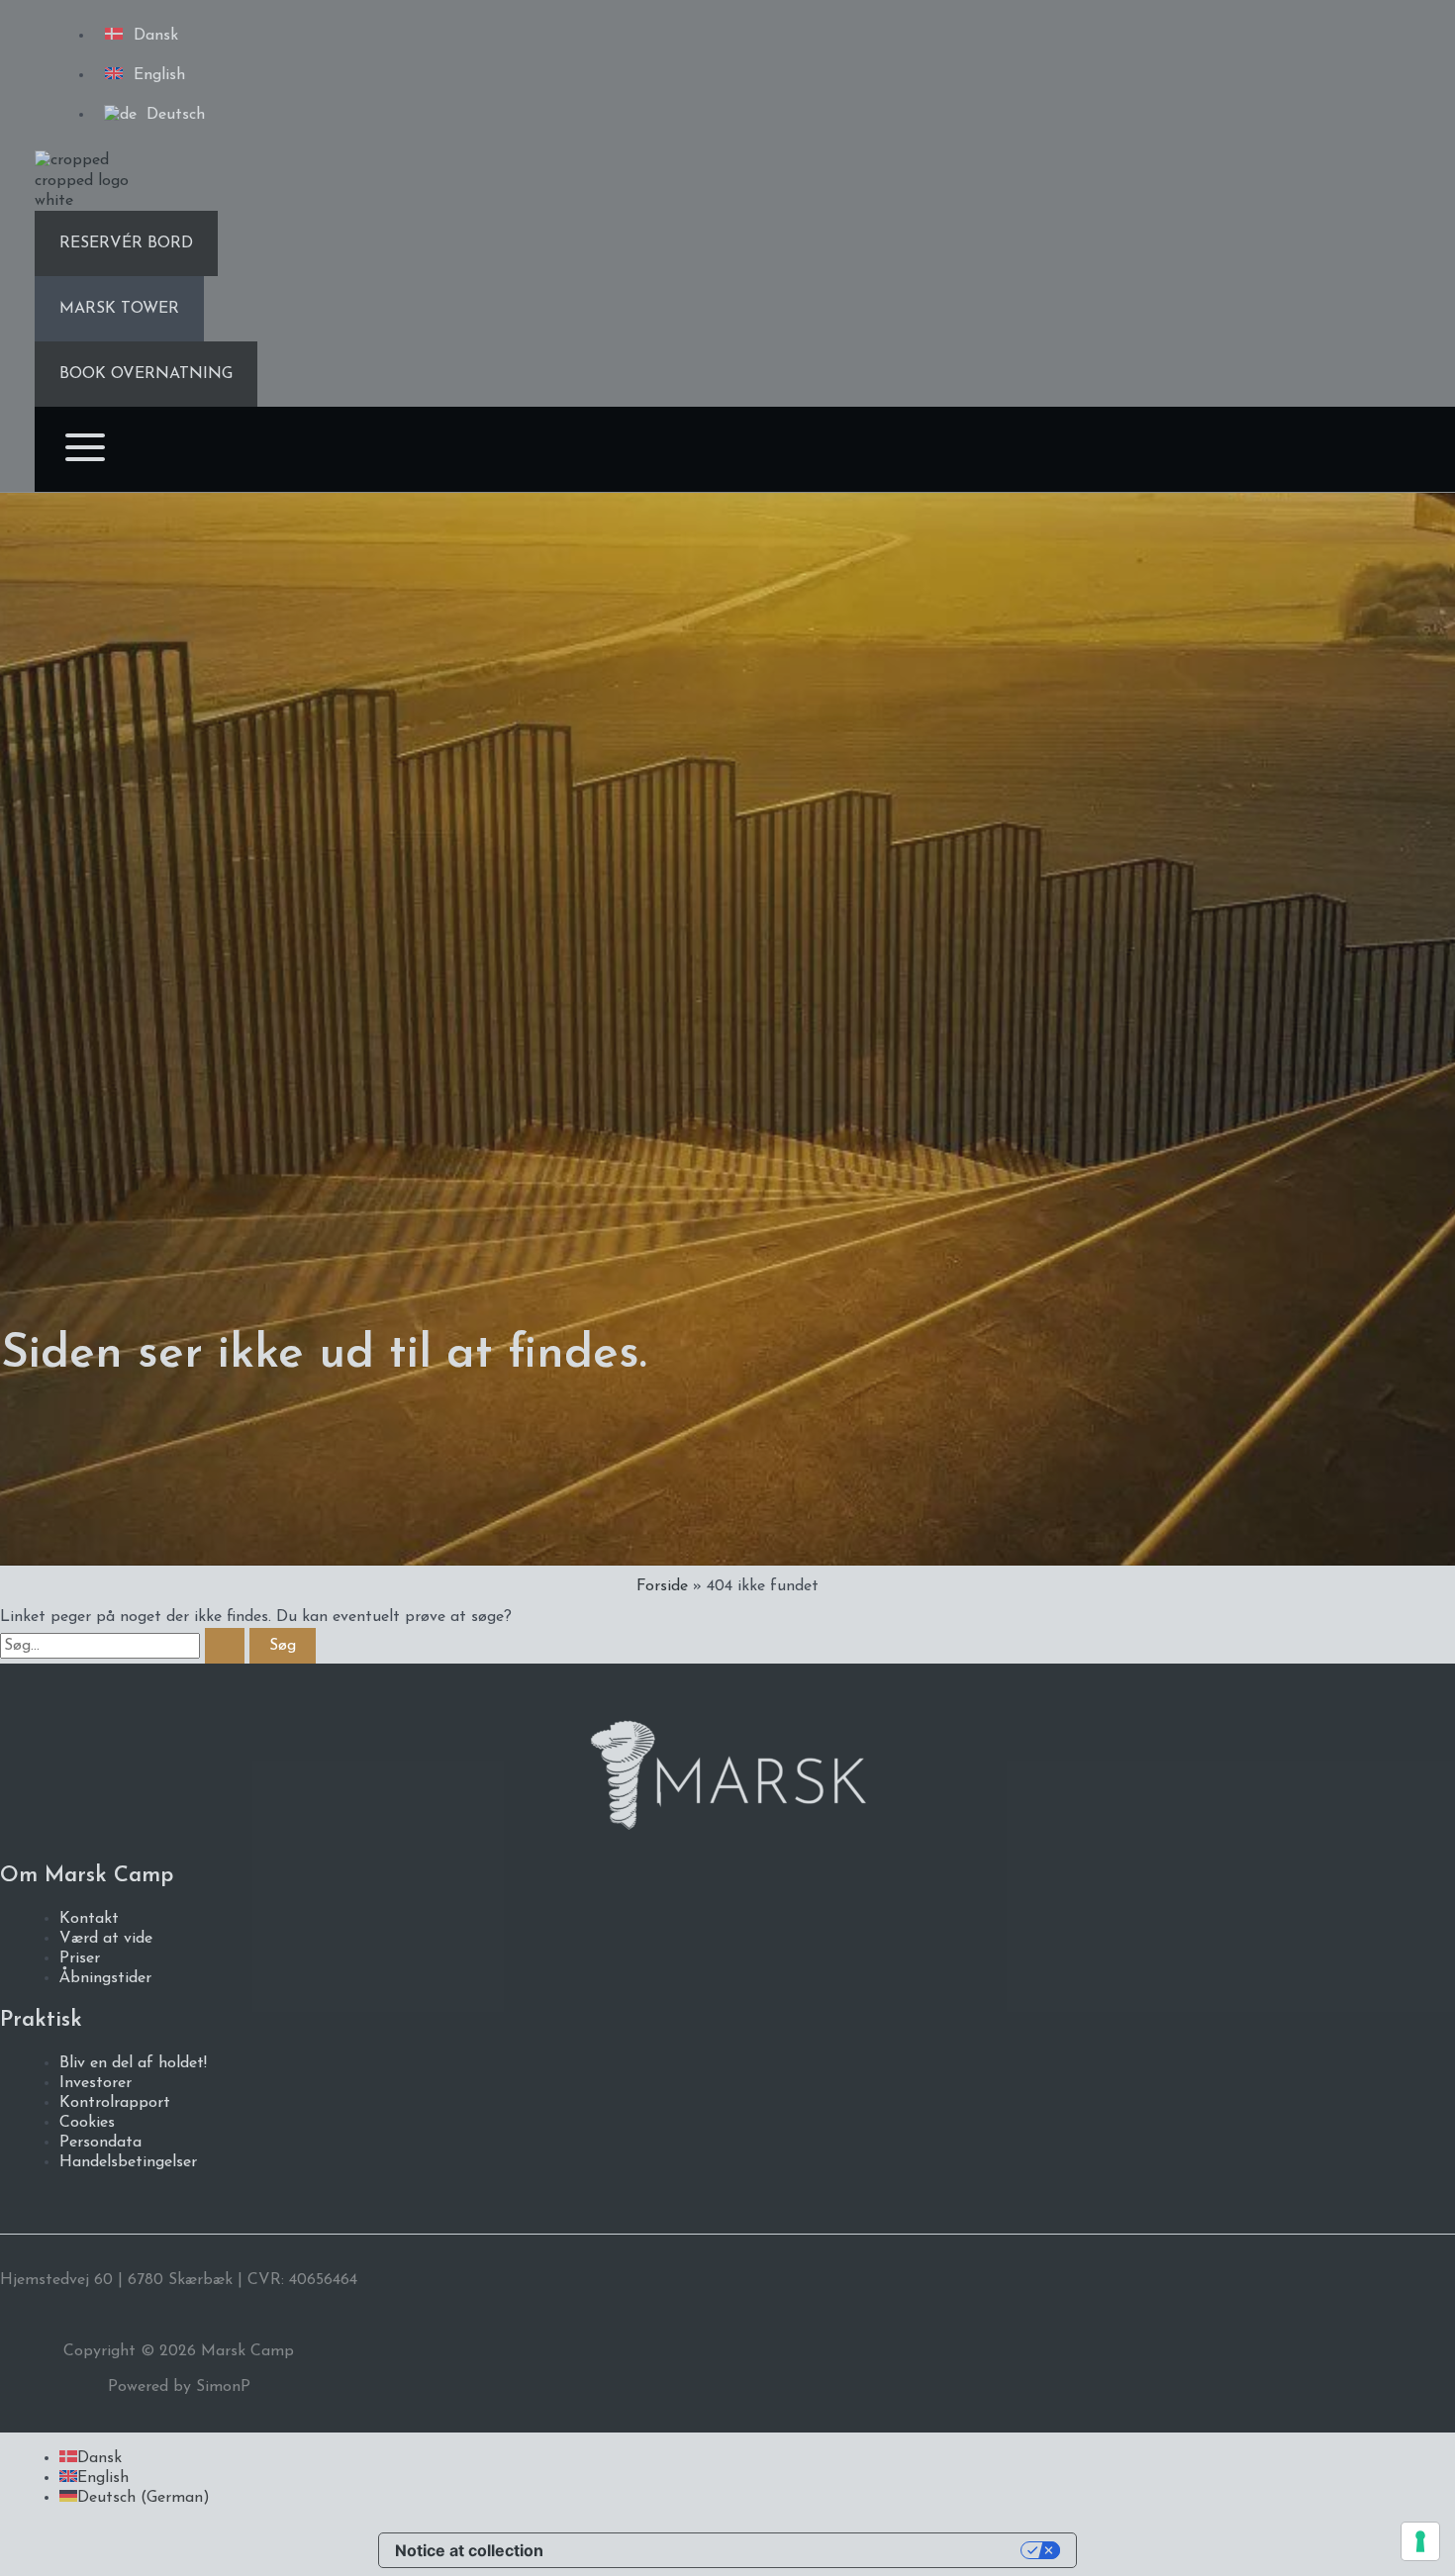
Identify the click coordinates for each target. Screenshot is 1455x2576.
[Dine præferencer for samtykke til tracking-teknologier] (1420, 2541)
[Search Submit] (225, 1646)
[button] (126, 243)
